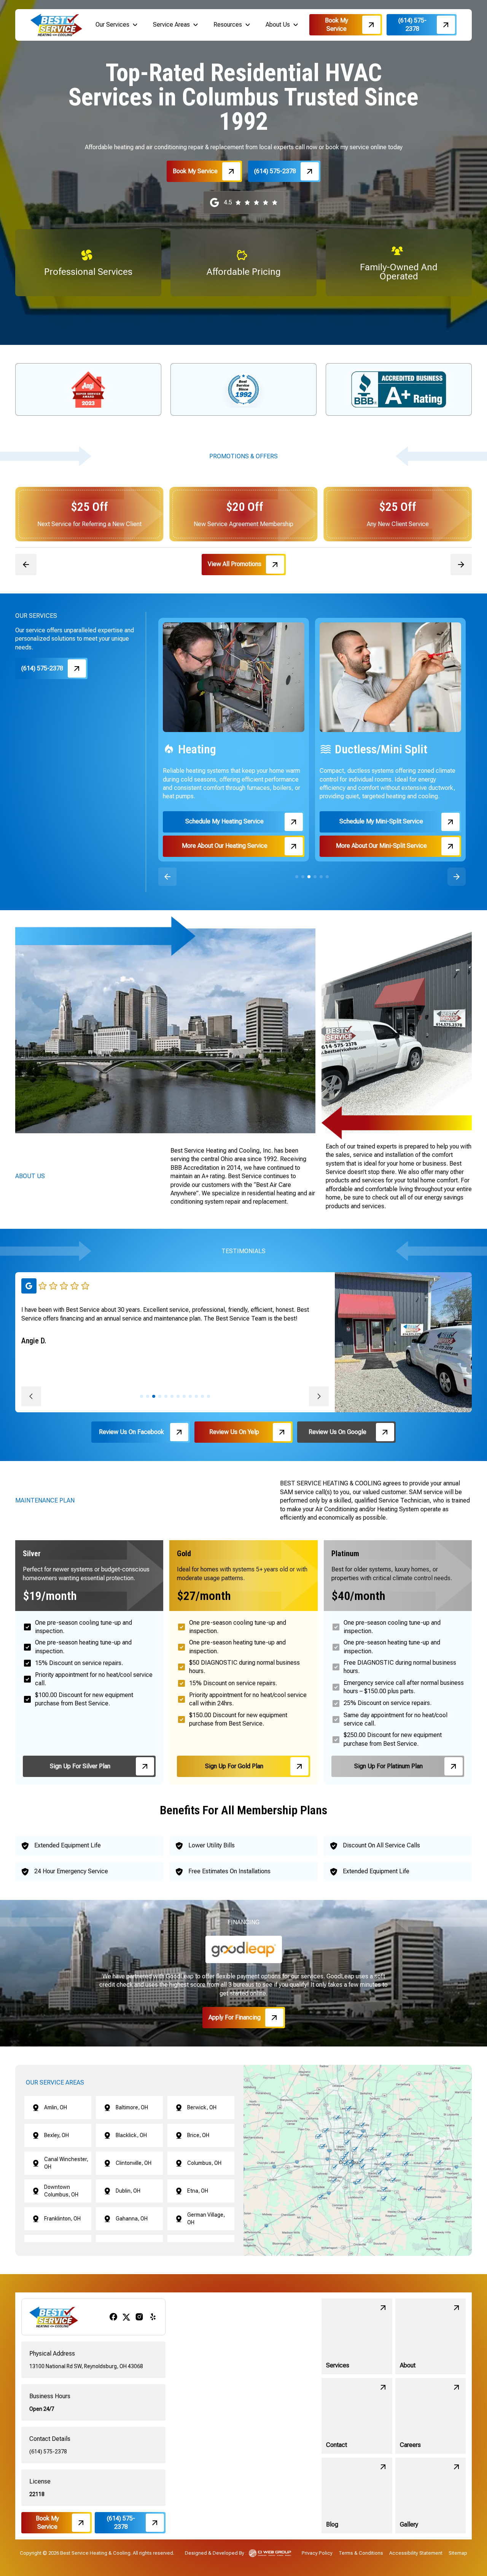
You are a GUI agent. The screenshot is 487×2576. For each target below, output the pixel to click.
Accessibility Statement (416, 2553)
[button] (117, 25)
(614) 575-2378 (48, 2452)
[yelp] (153, 2317)
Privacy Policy (317, 2553)
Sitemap (458, 2553)
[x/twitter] (126, 2317)
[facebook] (113, 2317)
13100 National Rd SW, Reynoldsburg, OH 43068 (86, 2366)
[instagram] (139, 2317)
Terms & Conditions (361, 2553)
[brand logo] (56, 25)
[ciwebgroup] (270, 2553)
